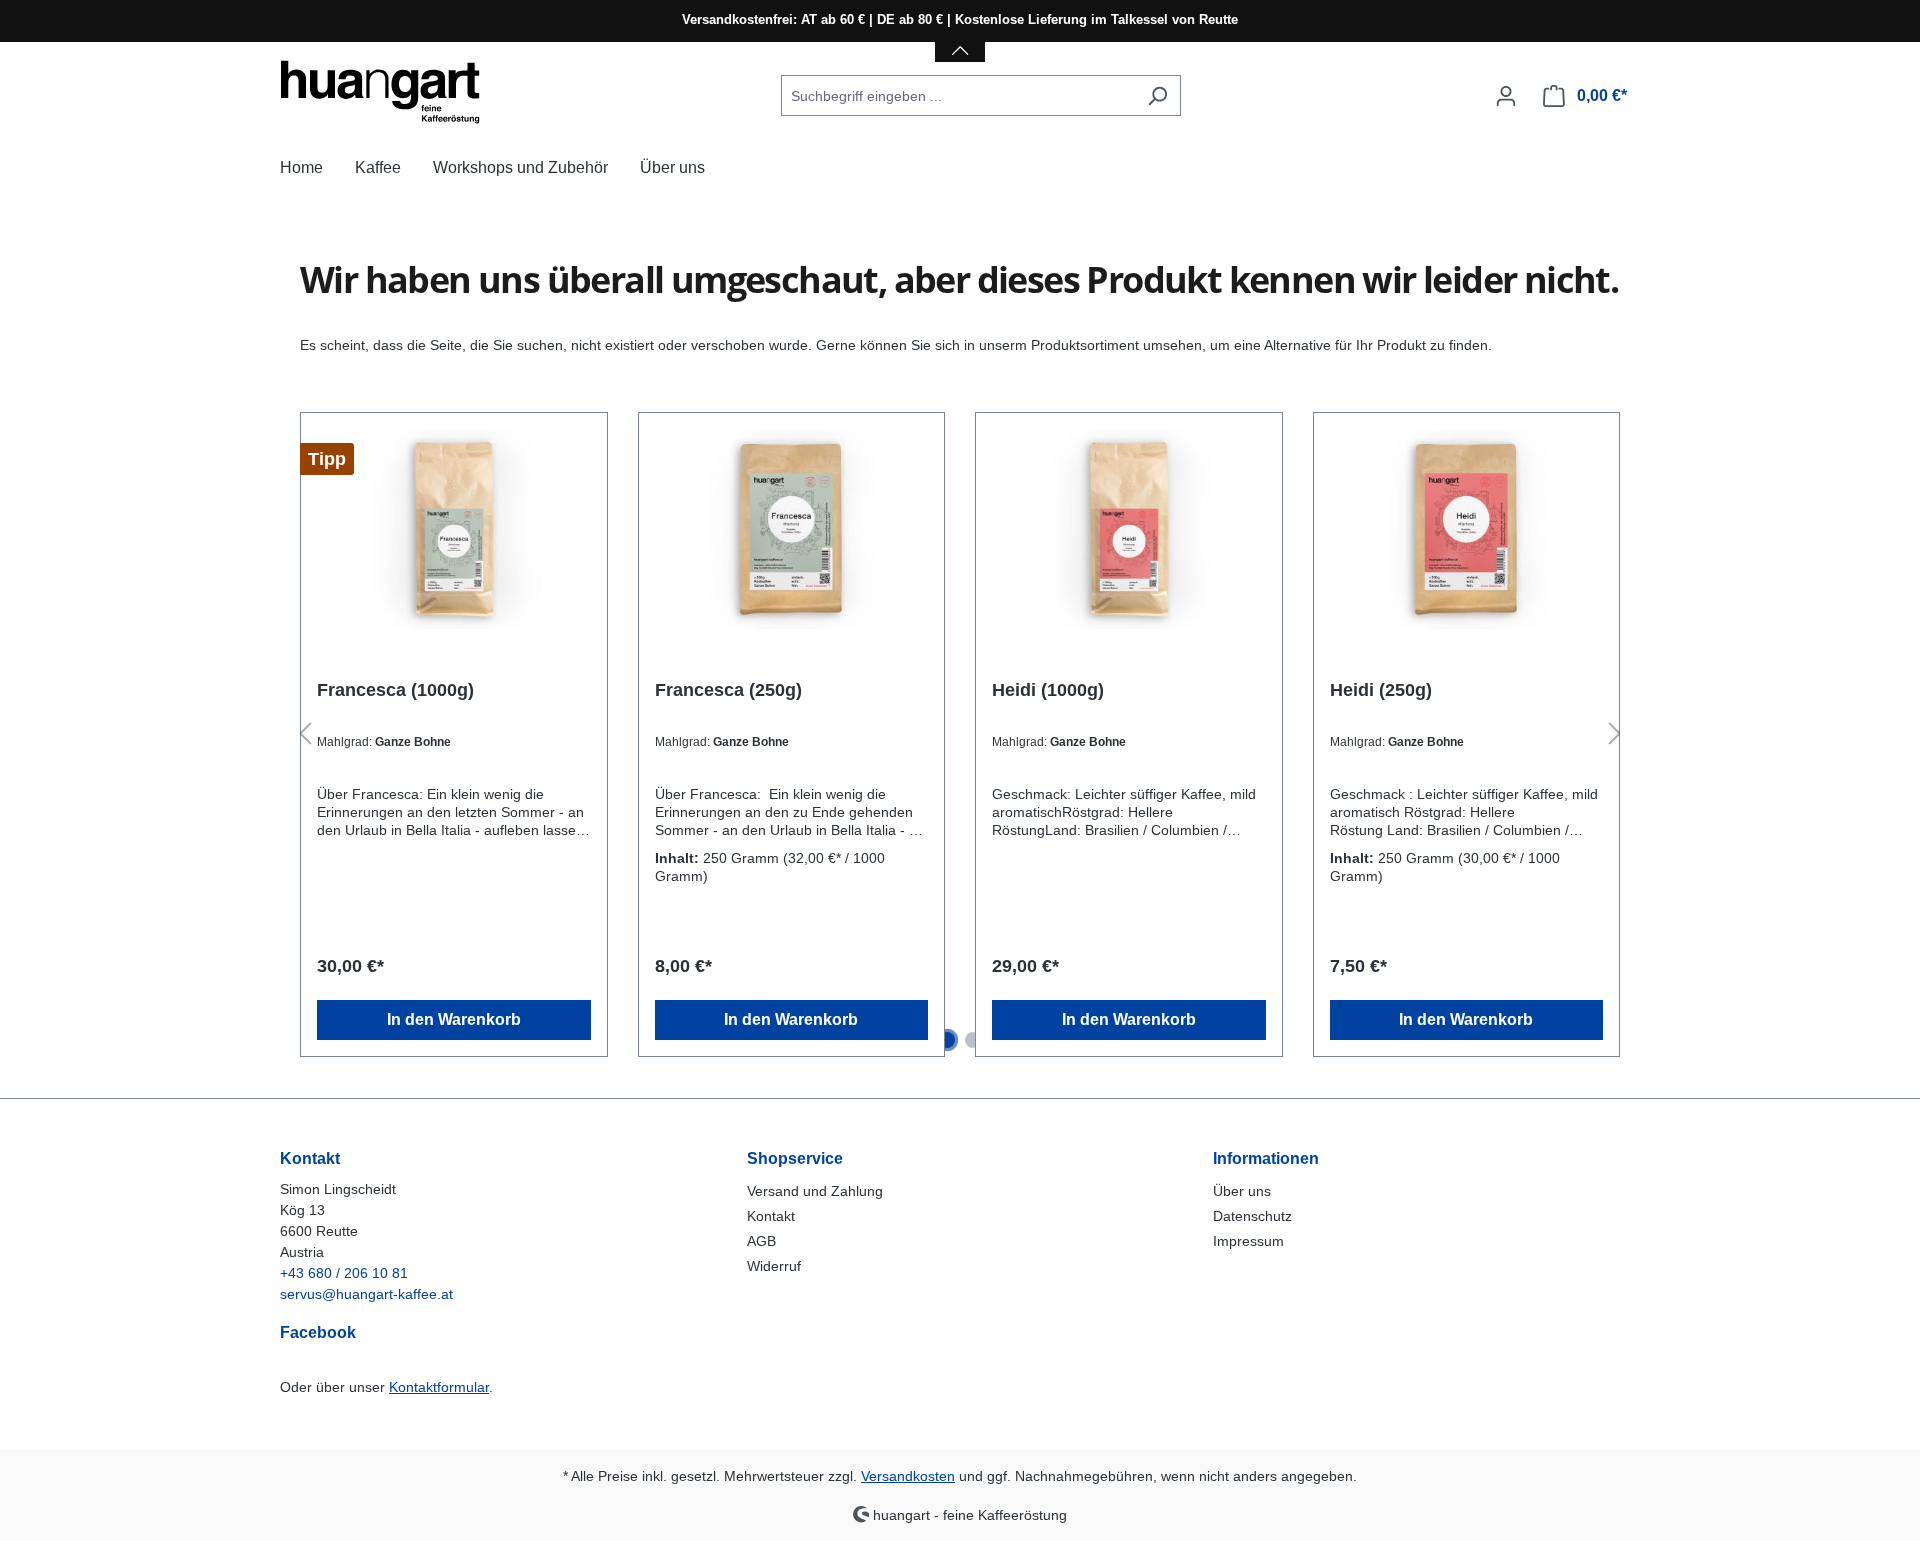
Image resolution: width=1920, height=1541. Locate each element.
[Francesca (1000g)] (454, 529)
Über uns (1242, 1191)
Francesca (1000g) (395, 690)
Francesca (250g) (728, 690)
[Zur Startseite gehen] (380, 92)
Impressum (1248, 1241)
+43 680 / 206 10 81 (344, 1273)
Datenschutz (1252, 1216)
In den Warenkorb (454, 1019)
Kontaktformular (439, 1387)
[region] (960, 735)
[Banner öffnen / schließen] (960, 38)
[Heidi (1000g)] (1129, 529)
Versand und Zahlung (815, 1191)
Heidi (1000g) (1048, 690)
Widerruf (774, 1266)
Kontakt (771, 1216)
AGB (761, 1241)
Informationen (1266, 1158)
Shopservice (795, 1158)
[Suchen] (1157, 95)
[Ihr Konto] (1506, 96)
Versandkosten (908, 1476)
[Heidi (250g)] (1467, 529)
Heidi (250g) (1381, 690)
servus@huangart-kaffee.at (366, 1294)
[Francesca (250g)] (792, 529)
